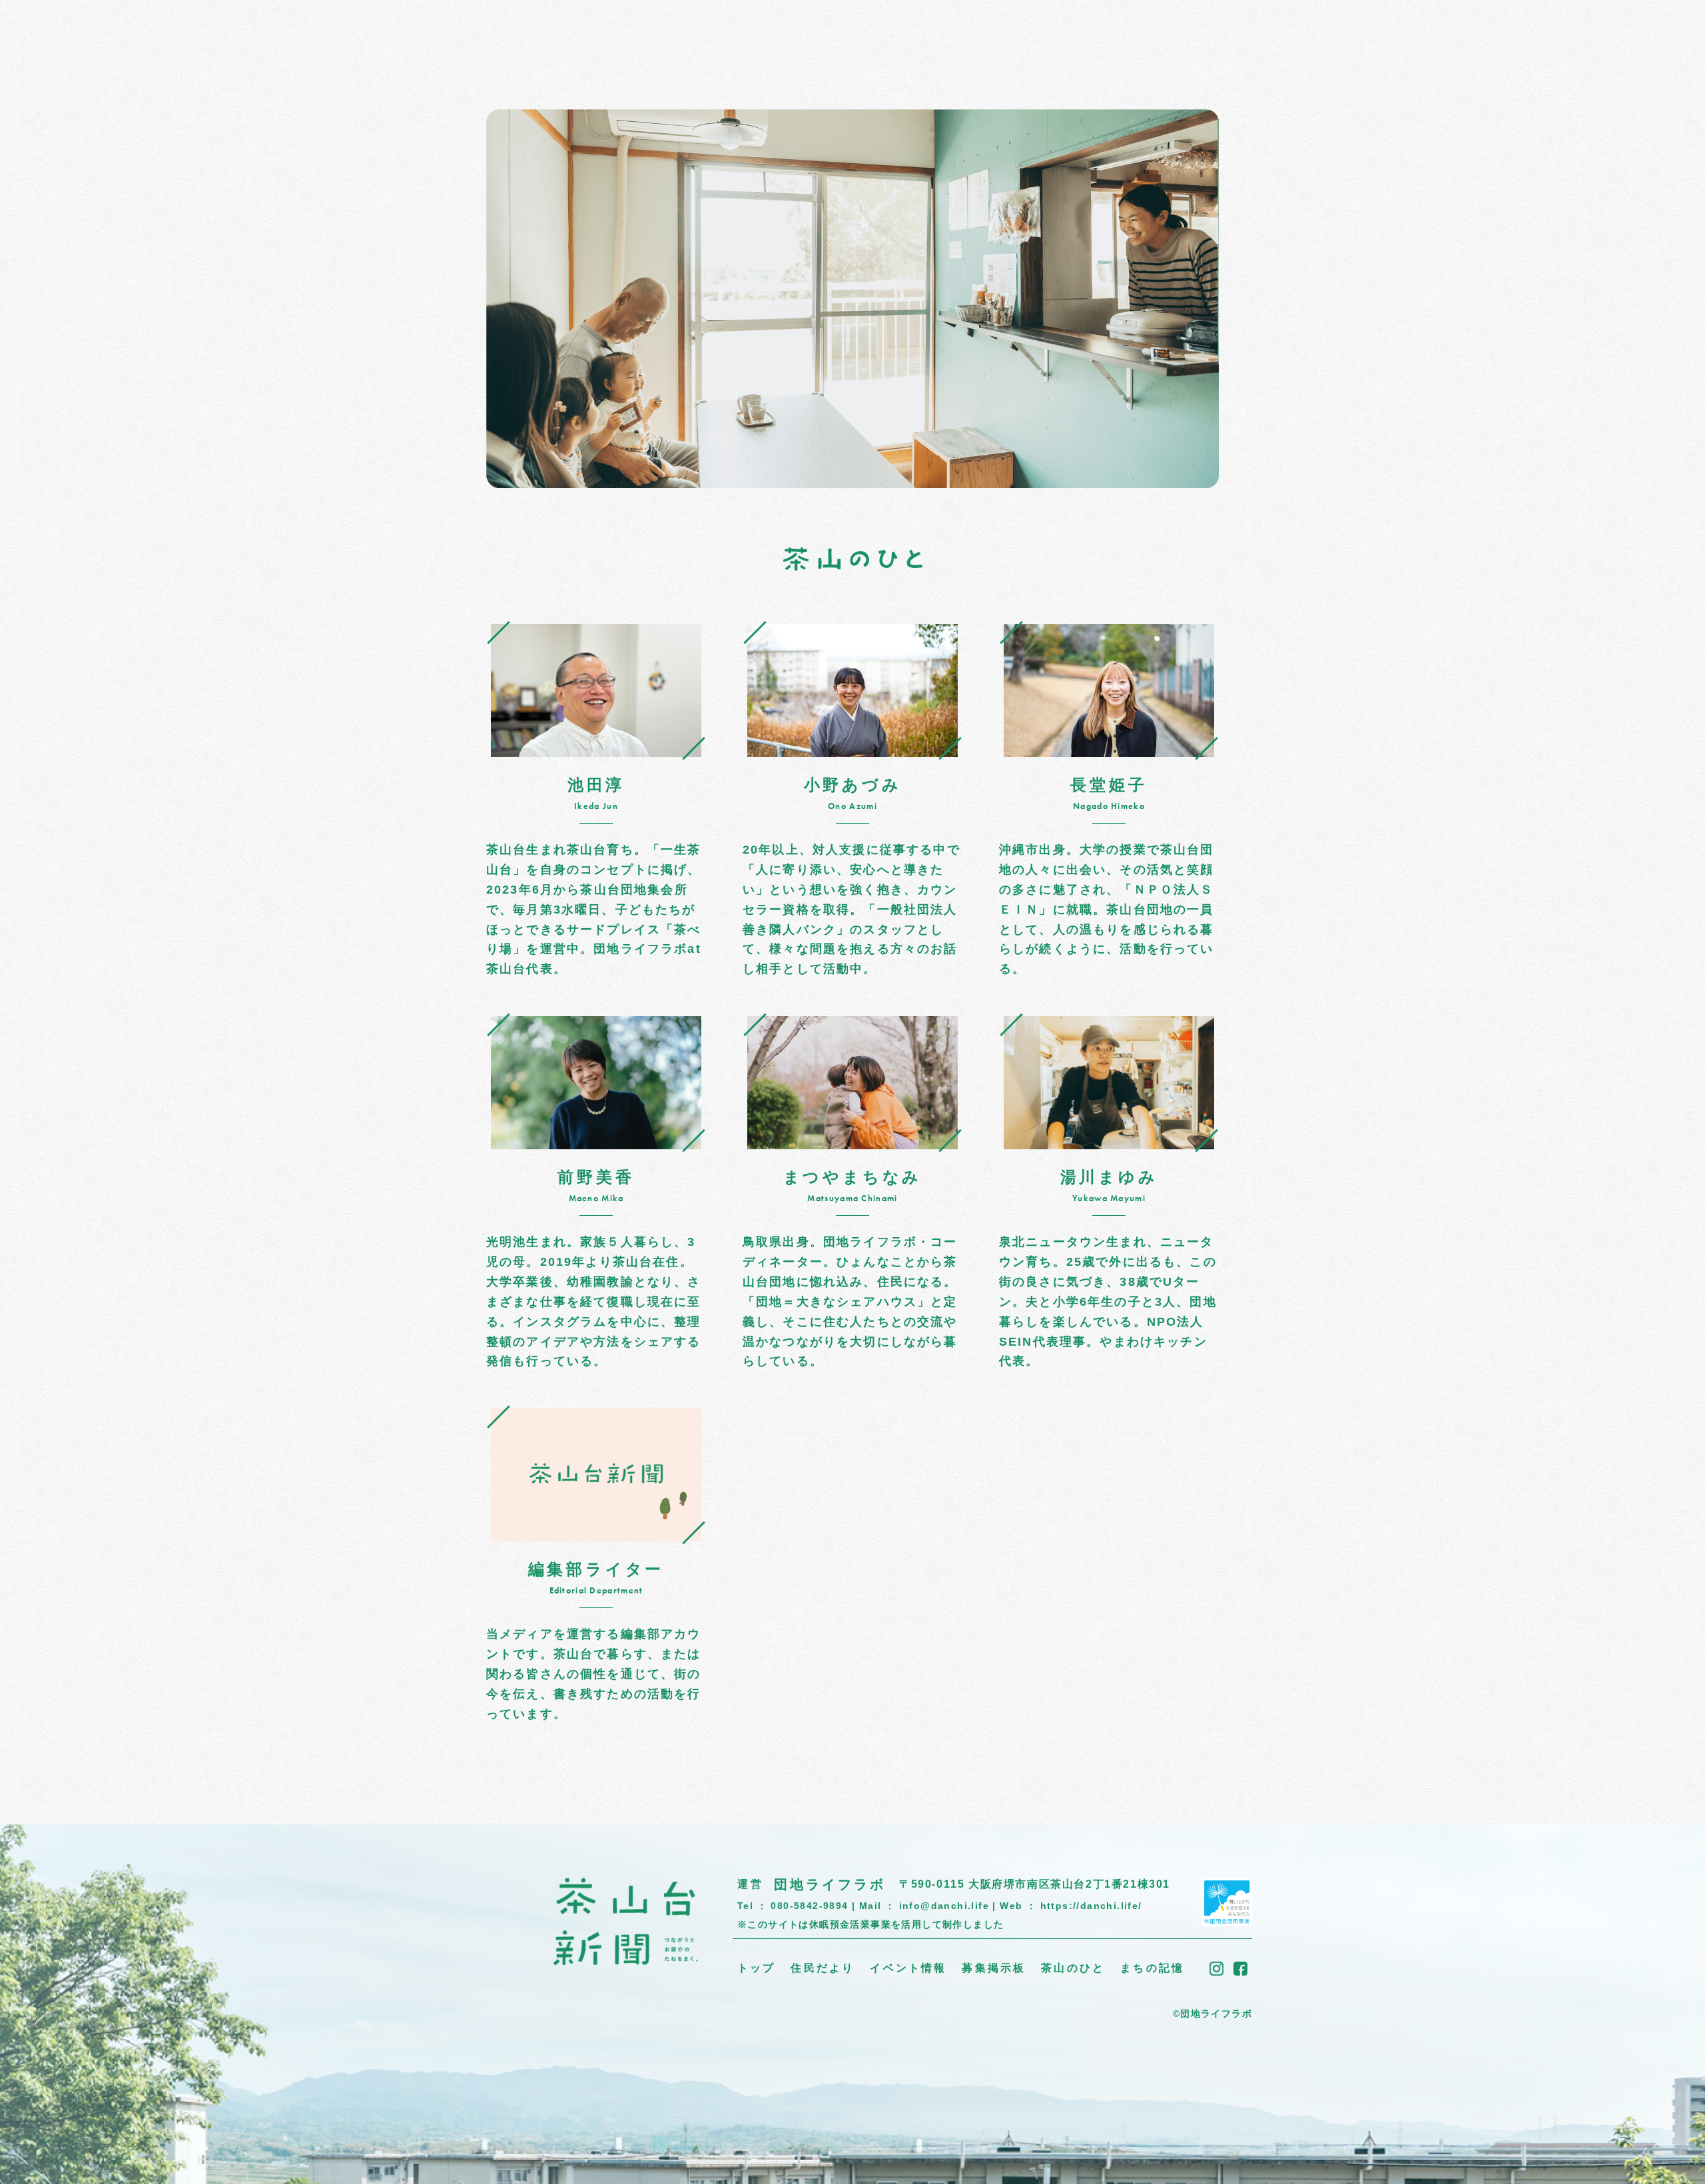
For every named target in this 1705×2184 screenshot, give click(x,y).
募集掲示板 (714, 36)
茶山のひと (795, 36)
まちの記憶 (875, 36)
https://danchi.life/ (1091, 1906)
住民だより (540, 36)
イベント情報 (627, 36)
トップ (472, 36)
